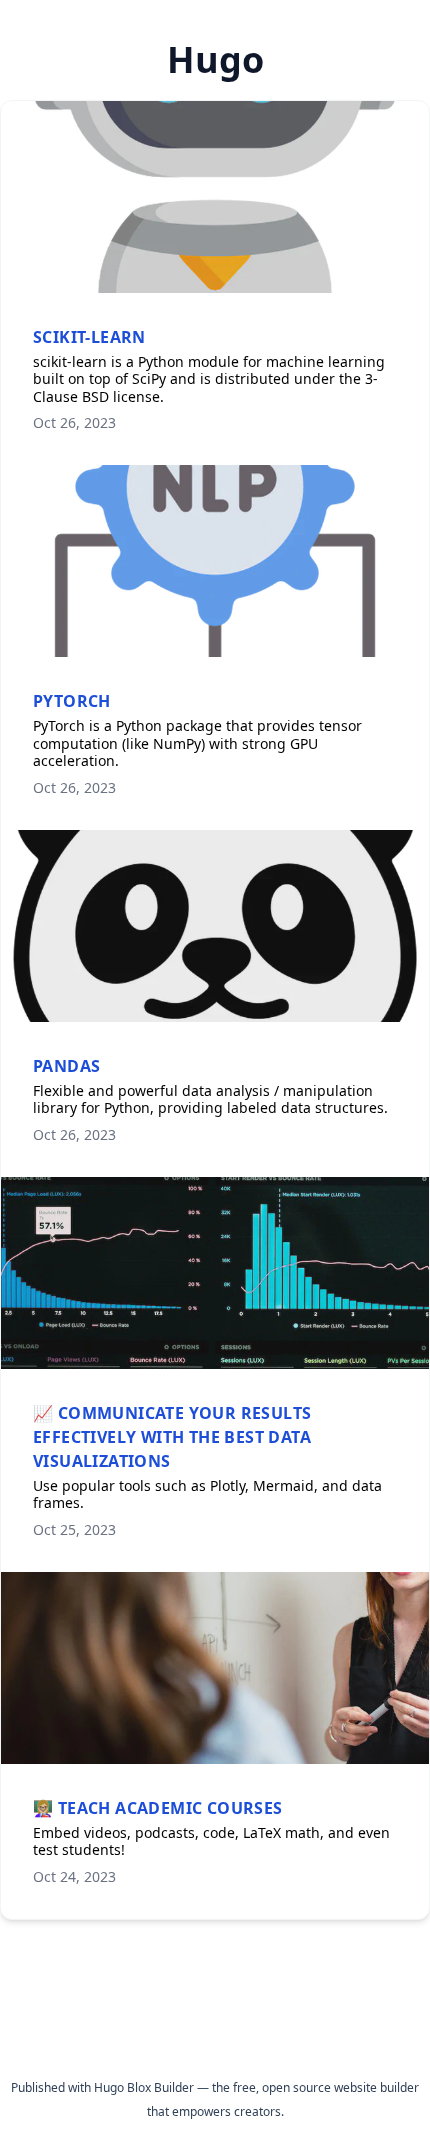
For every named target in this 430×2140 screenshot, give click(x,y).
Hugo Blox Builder (144, 2087)
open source (296, 2087)
